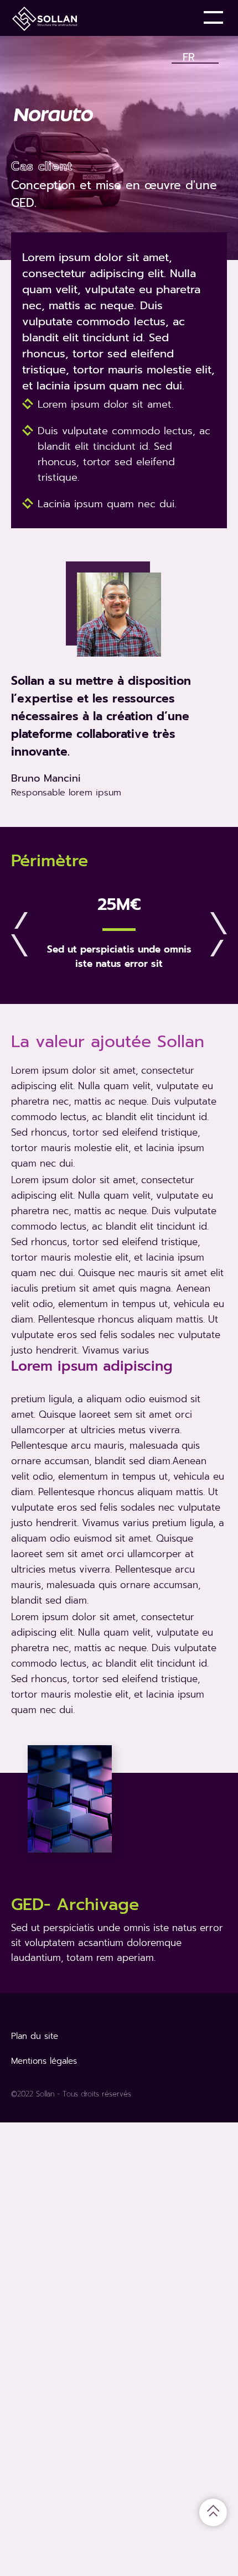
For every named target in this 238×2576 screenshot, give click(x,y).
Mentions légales (44, 2061)
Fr (189, 55)
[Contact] (177, 18)
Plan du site (35, 2036)
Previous (19, 934)
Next (219, 934)
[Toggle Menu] (215, 18)
